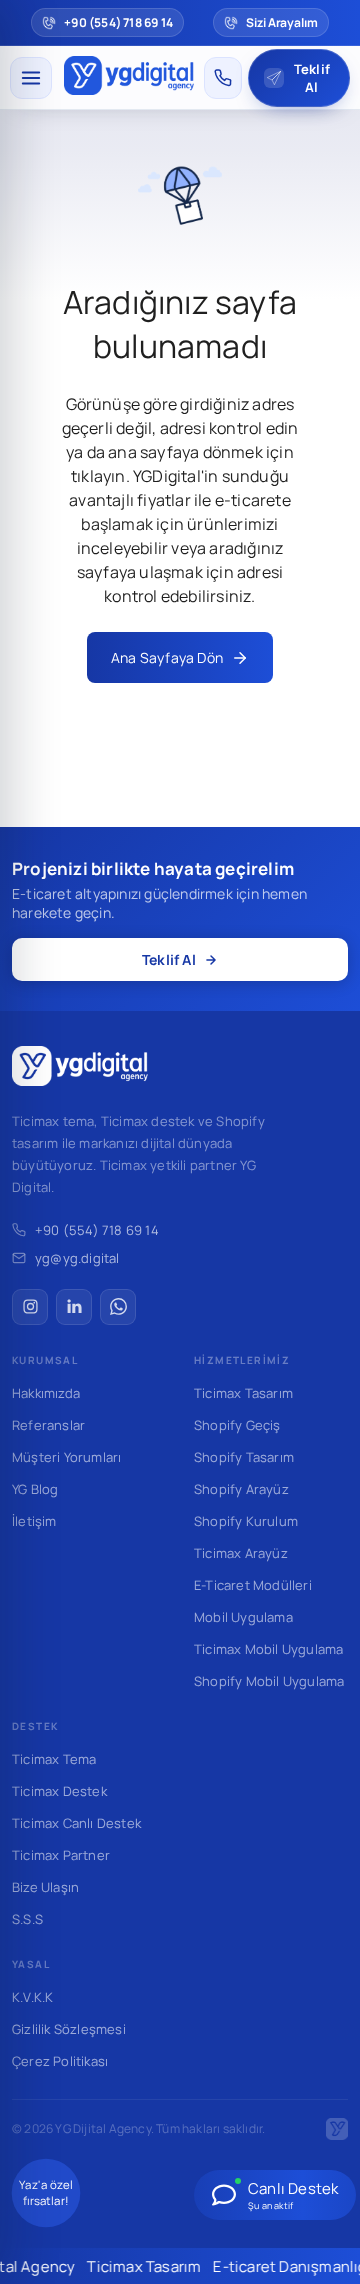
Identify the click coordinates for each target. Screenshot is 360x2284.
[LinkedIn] (74, 1307)
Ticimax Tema (54, 1759)
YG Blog (35, 1489)
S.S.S (27, 1919)
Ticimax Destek (59, 1791)
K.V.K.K (32, 1997)
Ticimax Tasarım (243, 1393)
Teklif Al (169, 959)
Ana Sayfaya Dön (167, 657)
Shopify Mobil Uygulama (269, 1681)
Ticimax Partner (61, 1855)
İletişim (34, 1521)
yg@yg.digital (77, 1258)
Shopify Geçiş (237, 1425)
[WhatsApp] (118, 1307)
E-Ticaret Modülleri (253, 1585)
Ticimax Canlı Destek (76, 1823)
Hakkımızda (46, 1393)
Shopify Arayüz (241, 1489)
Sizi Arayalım (281, 22)
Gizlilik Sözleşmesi (69, 2029)
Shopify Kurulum (246, 1521)
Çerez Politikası (60, 2061)
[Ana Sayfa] (130, 78)
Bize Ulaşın (45, 1887)
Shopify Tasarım (244, 1457)
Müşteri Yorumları (66, 1457)
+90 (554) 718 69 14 (97, 1230)
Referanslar (48, 1425)
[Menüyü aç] (31, 78)
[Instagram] (30, 1307)
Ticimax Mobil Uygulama (268, 1649)
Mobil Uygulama (243, 1617)
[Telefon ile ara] (223, 78)
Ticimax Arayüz (241, 1553)
